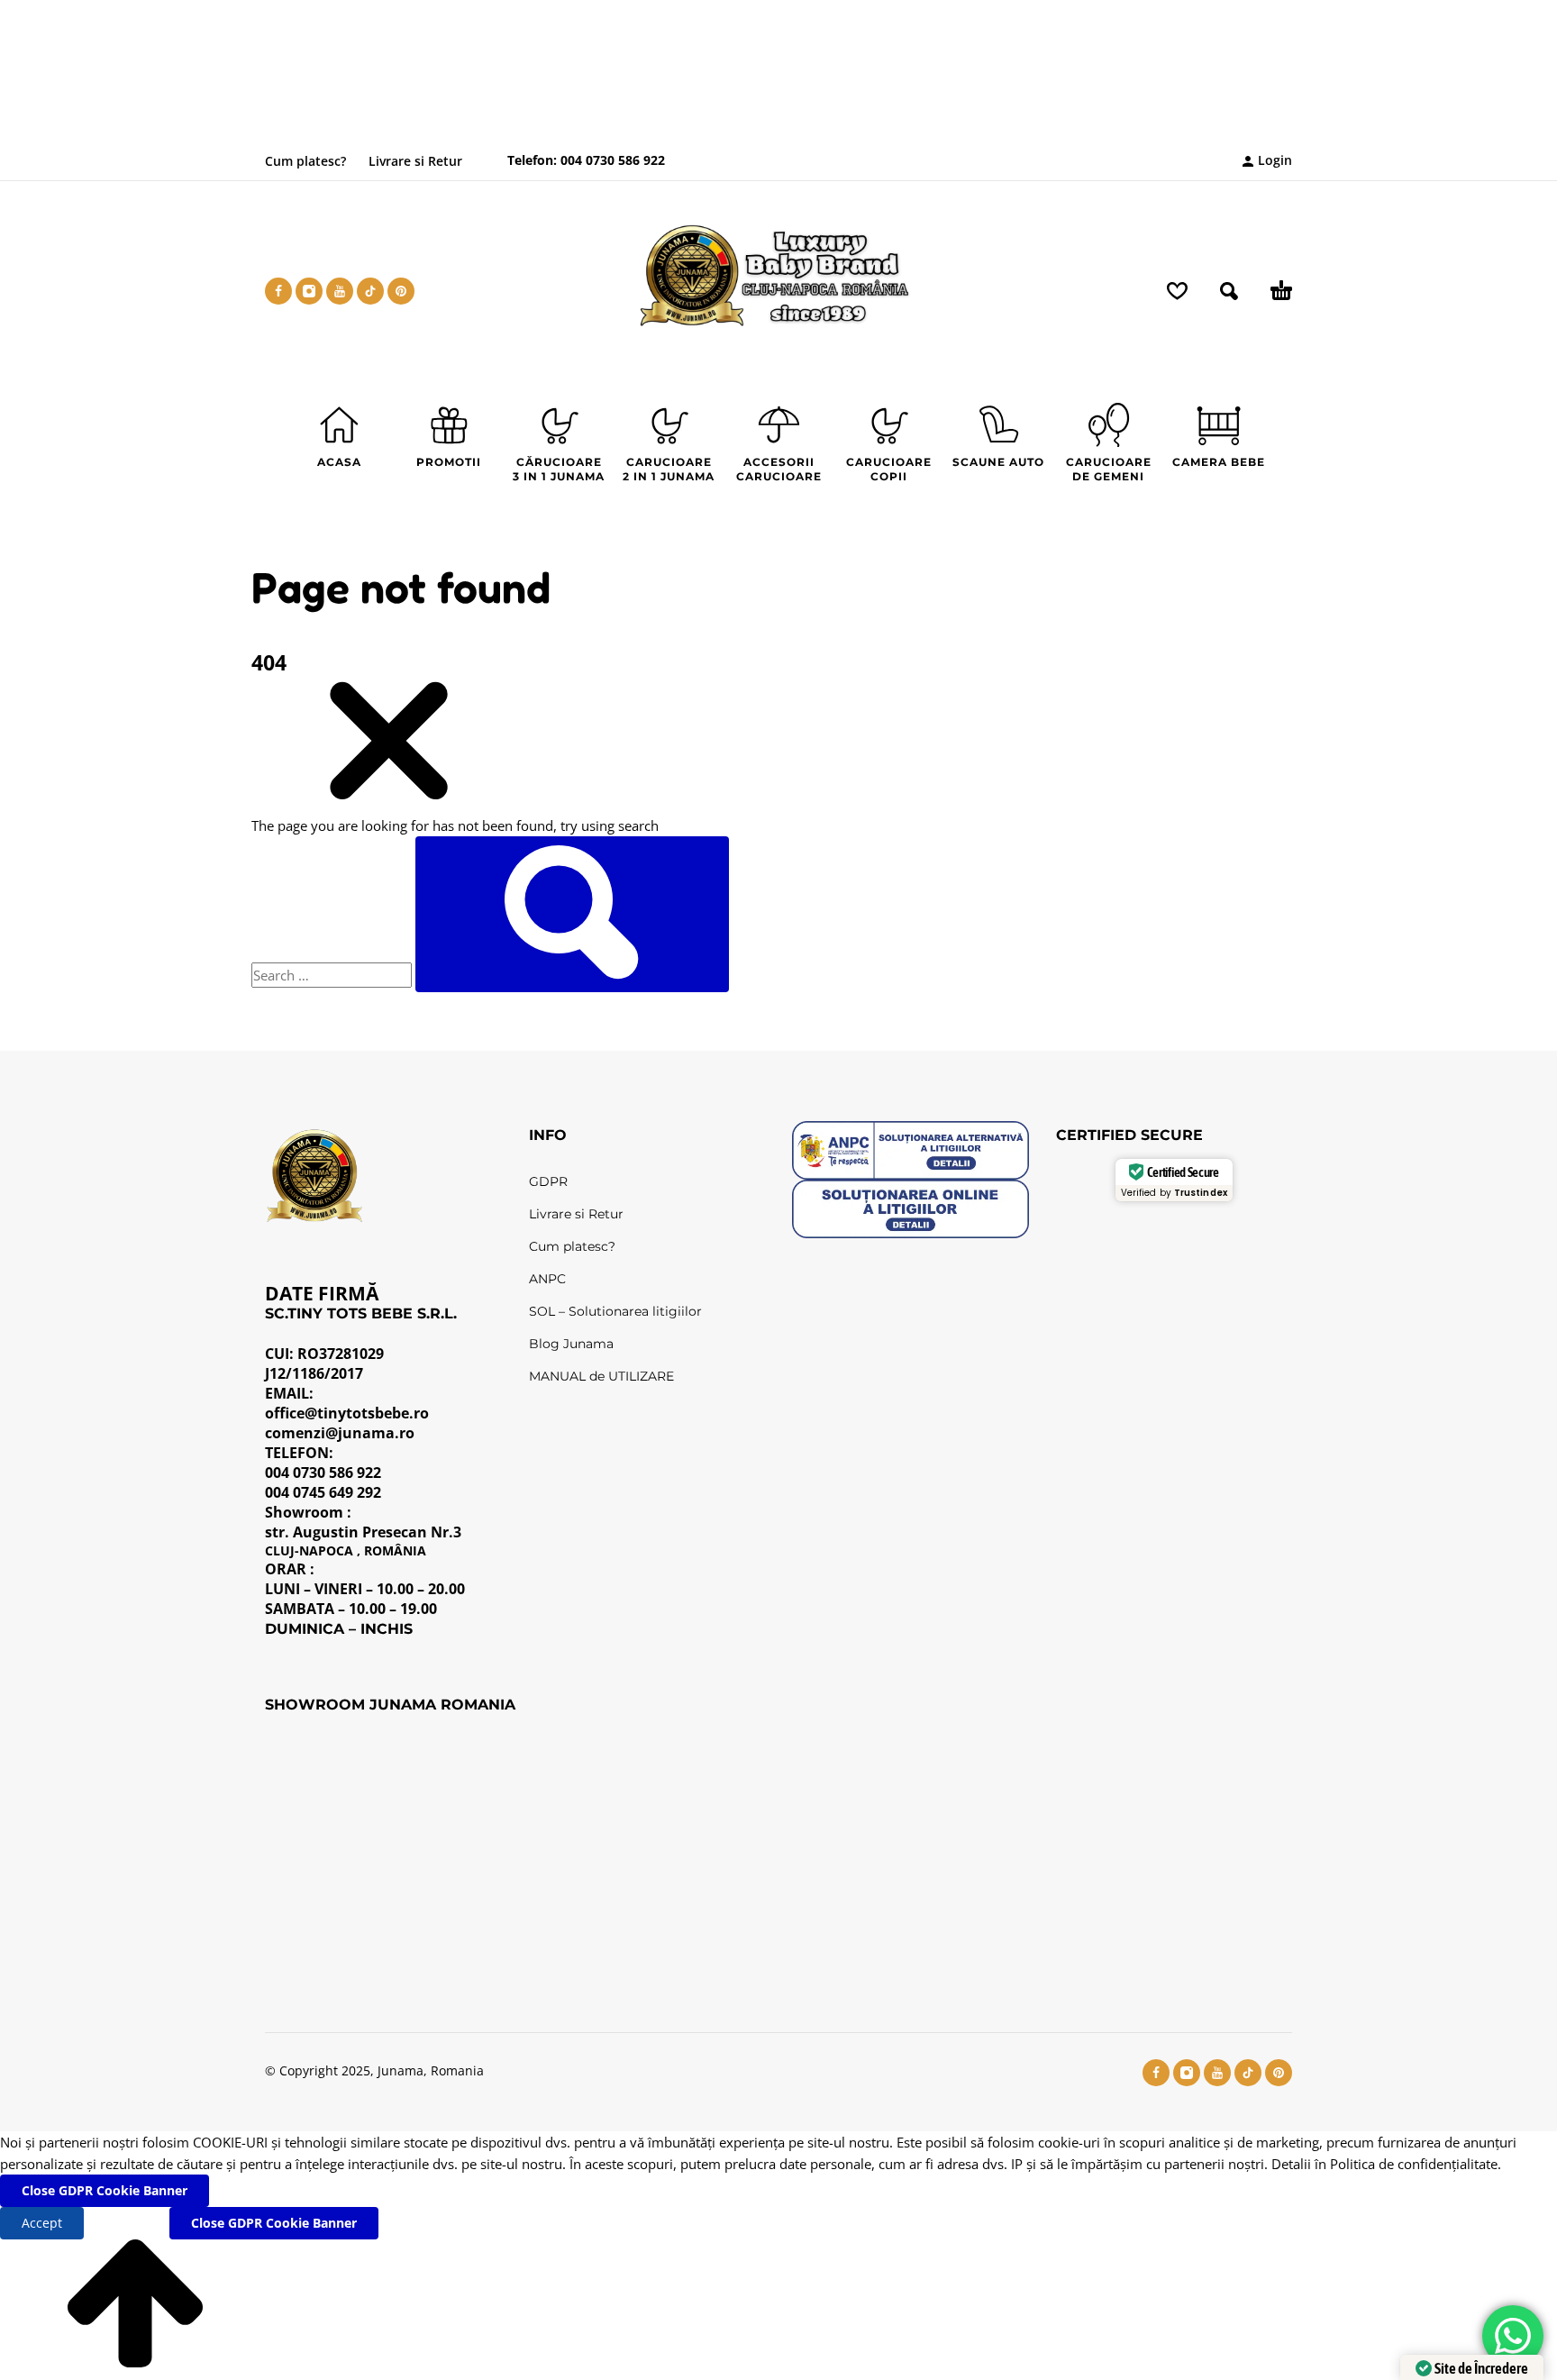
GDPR (548, 1181)
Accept (42, 2223)
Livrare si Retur (415, 161)
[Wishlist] (1177, 291)
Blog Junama (571, 1344)
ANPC (547, 1279)
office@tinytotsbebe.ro (347, 1413)
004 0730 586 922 (611, 160)
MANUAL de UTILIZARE (601, 1376)
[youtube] (340, 291)
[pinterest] (401, 291)
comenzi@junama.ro (340, 1433)
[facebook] (278, 291)
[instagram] (309, 291)
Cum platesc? (305, 161)
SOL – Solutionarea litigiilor (615, 1311)
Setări (127, 2223)
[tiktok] (370, 291)
